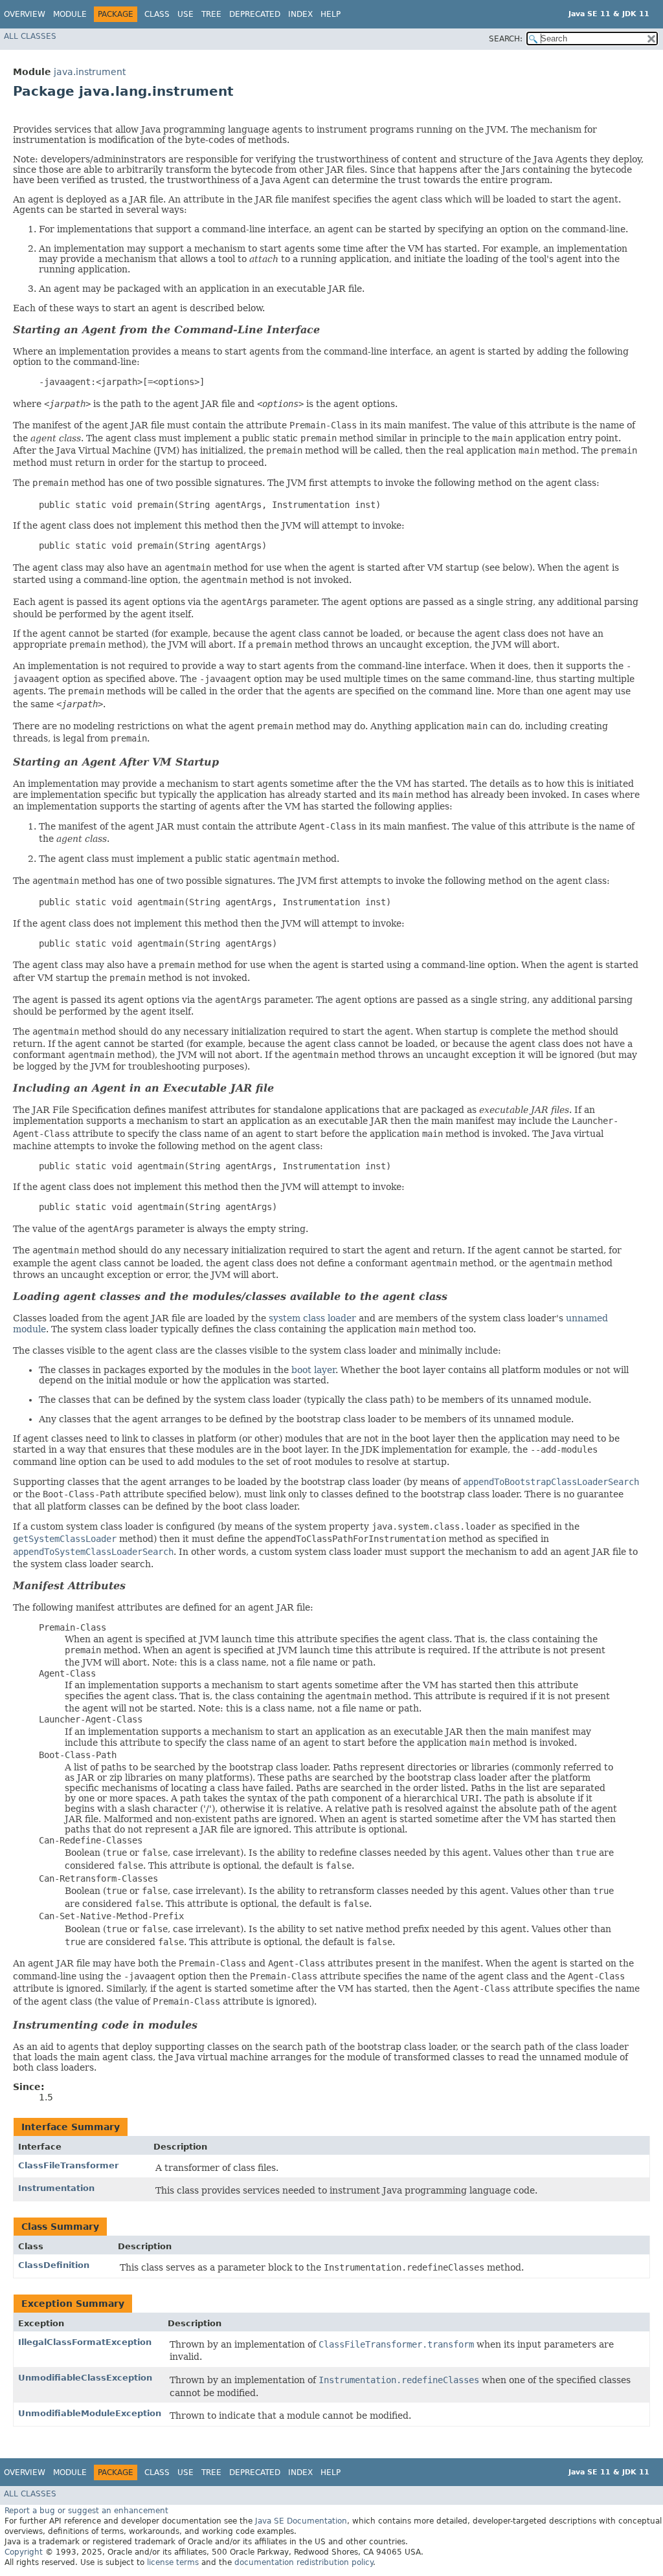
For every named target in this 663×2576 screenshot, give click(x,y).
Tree (211, 14)
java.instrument (90, 72)
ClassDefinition (54, 2265)
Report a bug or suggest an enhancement (86, 2511)
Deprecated (255, 14)
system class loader (312, 1318)
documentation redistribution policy (304, 2562)
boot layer (313, 1370)
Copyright (24, 2552)
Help (331, 14)
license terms (173, 2562)
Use (185, 14)
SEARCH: (506, 39)
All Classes (30, 36)
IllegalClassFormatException (85, 2342)
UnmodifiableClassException (85, 2378)
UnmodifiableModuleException (90, 2413)
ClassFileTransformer (68, 2165)
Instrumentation (56, 2188)
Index (300, 14)
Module (70, 14)
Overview (25, 14)
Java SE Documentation (301, 2521)
